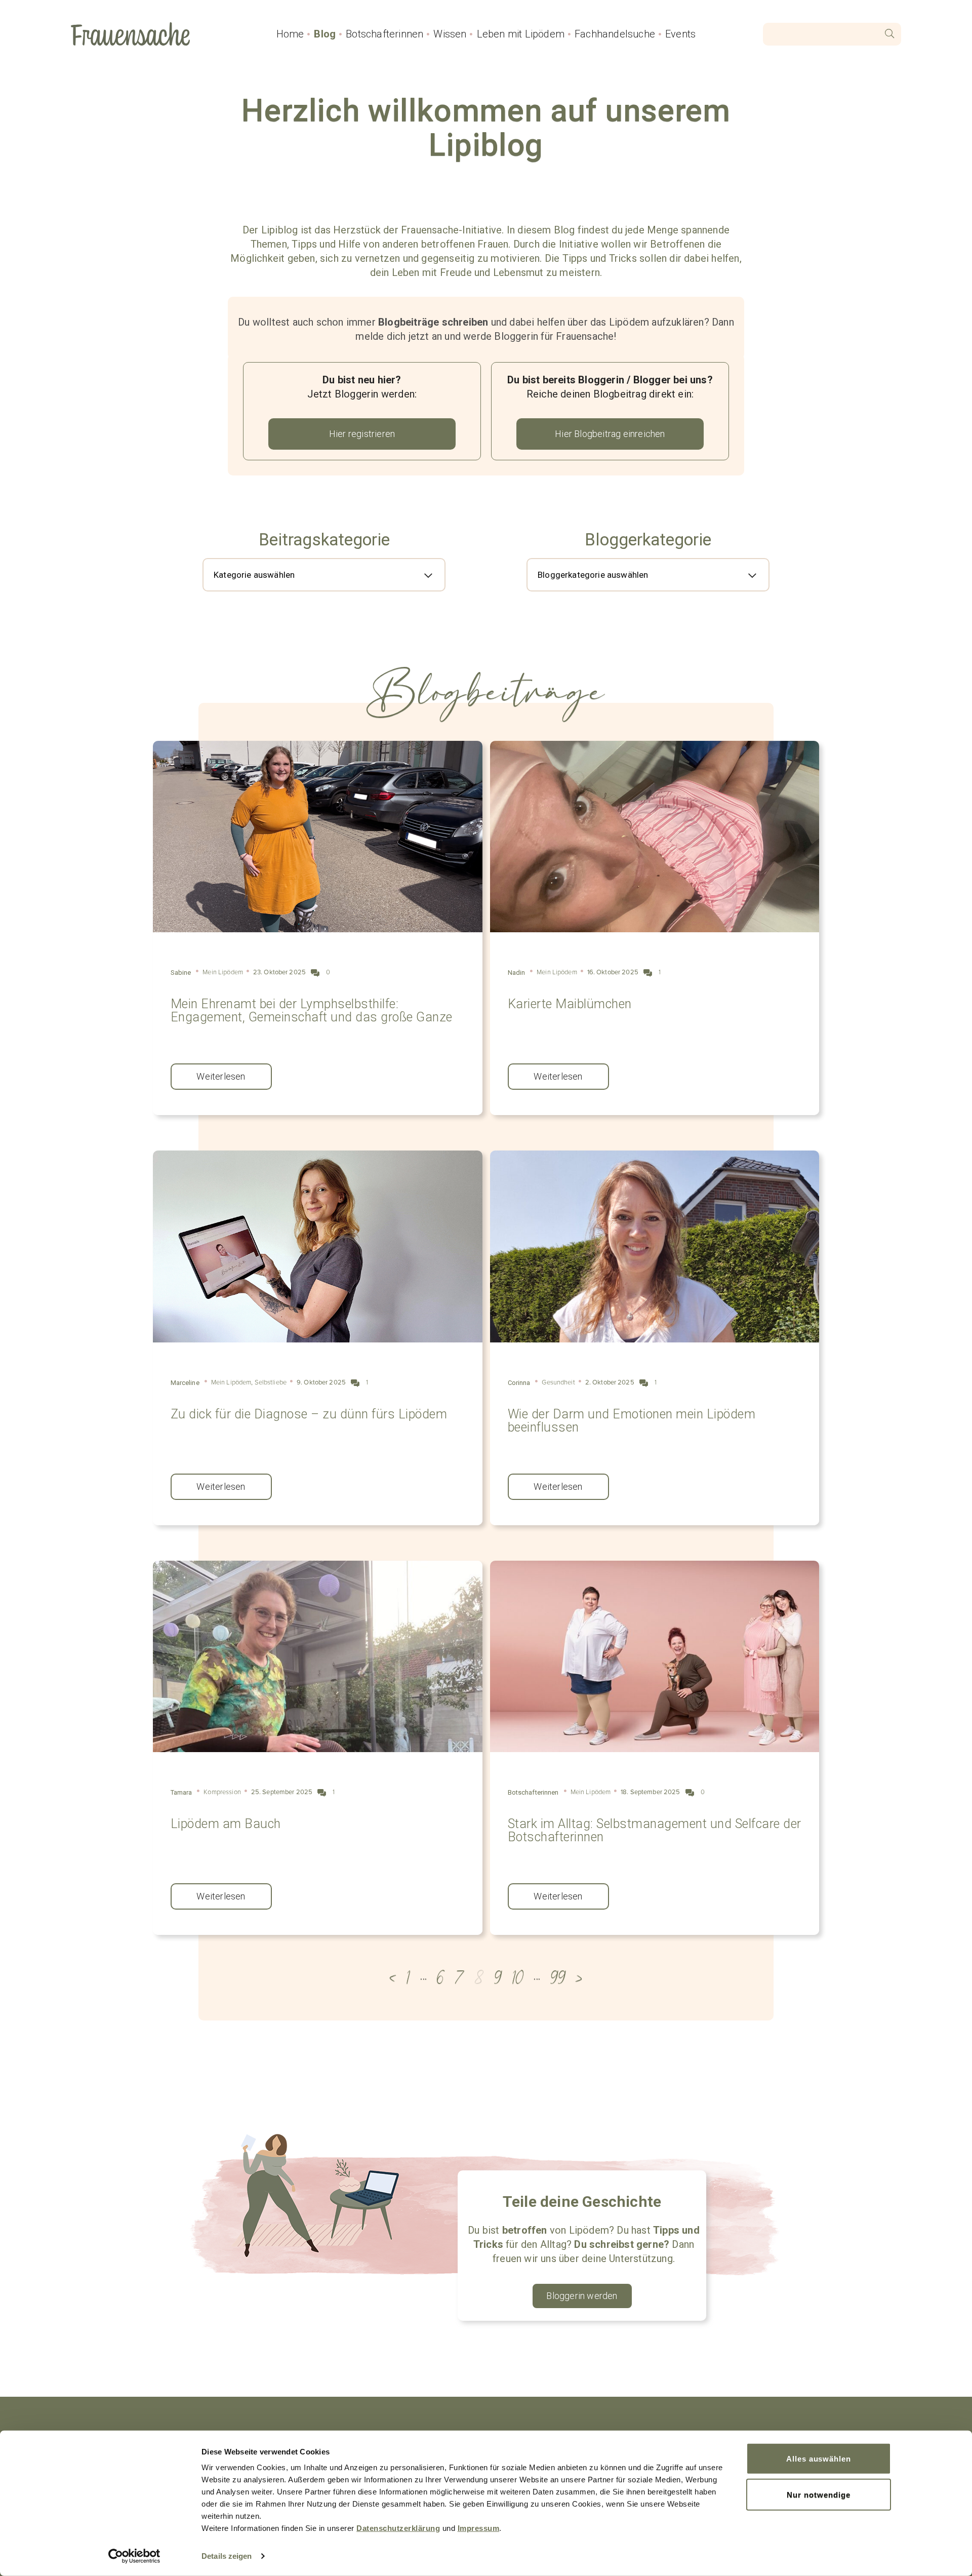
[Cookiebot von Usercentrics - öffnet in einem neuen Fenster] (134, 2556)
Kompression (222, 1792)
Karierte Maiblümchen (570, 1004)
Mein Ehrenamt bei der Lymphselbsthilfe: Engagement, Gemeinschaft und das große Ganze (312, 1010)
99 (558, 1978)
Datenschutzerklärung (398, 2528)
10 (518, 1978)
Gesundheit (558, 1382)
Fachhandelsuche (615, 34)
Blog (325, 34)
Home (290, 34)
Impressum (479, 2528)
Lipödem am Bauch (226, 1824)
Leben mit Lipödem (521, 34)
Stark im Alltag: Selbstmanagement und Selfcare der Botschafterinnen (655, 1830)
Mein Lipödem (223, 972)
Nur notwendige (818, 2494)
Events (680, 34)
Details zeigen (227, 2556)
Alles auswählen (819, 2459)
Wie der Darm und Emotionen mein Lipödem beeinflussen (632, 1421)
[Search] (890, 34)
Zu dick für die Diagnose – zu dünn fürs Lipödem (309, 1414)
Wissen (450, 34)
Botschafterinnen (384, 34)
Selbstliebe (271, 1382)
